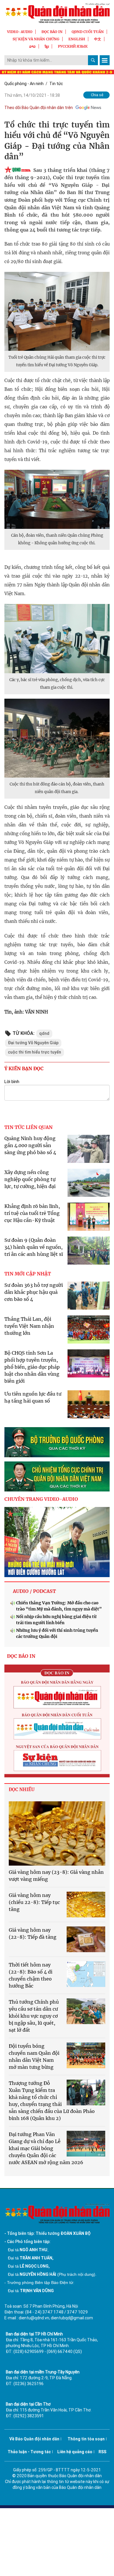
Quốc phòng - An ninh (24, 84)
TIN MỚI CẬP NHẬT (28, 1274)
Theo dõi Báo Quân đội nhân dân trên (39, 108)
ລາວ (32, 46)
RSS (102, 2452)
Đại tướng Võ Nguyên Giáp (33, 1043)
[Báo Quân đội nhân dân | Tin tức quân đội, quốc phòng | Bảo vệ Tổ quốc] (57, 13)
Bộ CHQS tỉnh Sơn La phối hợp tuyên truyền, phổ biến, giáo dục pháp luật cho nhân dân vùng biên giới (32, 1367)
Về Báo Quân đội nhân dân (34, 2439)
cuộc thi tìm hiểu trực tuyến (34, 1052)
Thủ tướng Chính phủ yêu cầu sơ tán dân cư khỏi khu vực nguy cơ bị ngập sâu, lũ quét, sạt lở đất (34, 2016)
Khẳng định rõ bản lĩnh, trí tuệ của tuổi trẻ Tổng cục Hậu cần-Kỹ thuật (32, 1213)
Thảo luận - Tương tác (29, 2452)
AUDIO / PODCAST (34, 1591)
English (77, 39)
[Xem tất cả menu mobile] (105, 60)
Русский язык (73, 46)
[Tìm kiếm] (93, 60)
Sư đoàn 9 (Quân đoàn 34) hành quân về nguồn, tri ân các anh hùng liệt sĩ (34, 1247)
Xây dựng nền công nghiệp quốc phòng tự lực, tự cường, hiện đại (30, 1179)
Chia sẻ (97, 95)
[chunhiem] (57, 1476)
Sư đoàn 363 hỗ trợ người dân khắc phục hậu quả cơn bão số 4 (34, 1292)
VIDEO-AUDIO (20, 32)
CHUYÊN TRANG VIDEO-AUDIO (41, 1499)
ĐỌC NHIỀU (22, 1789)
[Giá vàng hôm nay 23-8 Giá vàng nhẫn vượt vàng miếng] (57, 1833)
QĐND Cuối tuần (88, 32)
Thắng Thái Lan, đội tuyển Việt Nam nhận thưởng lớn (29, 1326)
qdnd (44, 1033)
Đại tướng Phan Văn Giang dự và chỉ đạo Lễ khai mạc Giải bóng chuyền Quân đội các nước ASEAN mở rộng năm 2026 (46, 2148)
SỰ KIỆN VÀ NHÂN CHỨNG (36, 39)
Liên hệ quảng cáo (75, 2452)
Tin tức (56, 84)
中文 (98, 39)
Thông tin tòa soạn (86, 2439)
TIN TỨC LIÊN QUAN (28, 1127)
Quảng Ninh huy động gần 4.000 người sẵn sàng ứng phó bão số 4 (30, 1145)
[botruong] (57, 1442)
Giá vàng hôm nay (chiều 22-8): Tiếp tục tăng (34, 1902)
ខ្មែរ (47, 46)
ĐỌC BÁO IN (52, 32)
